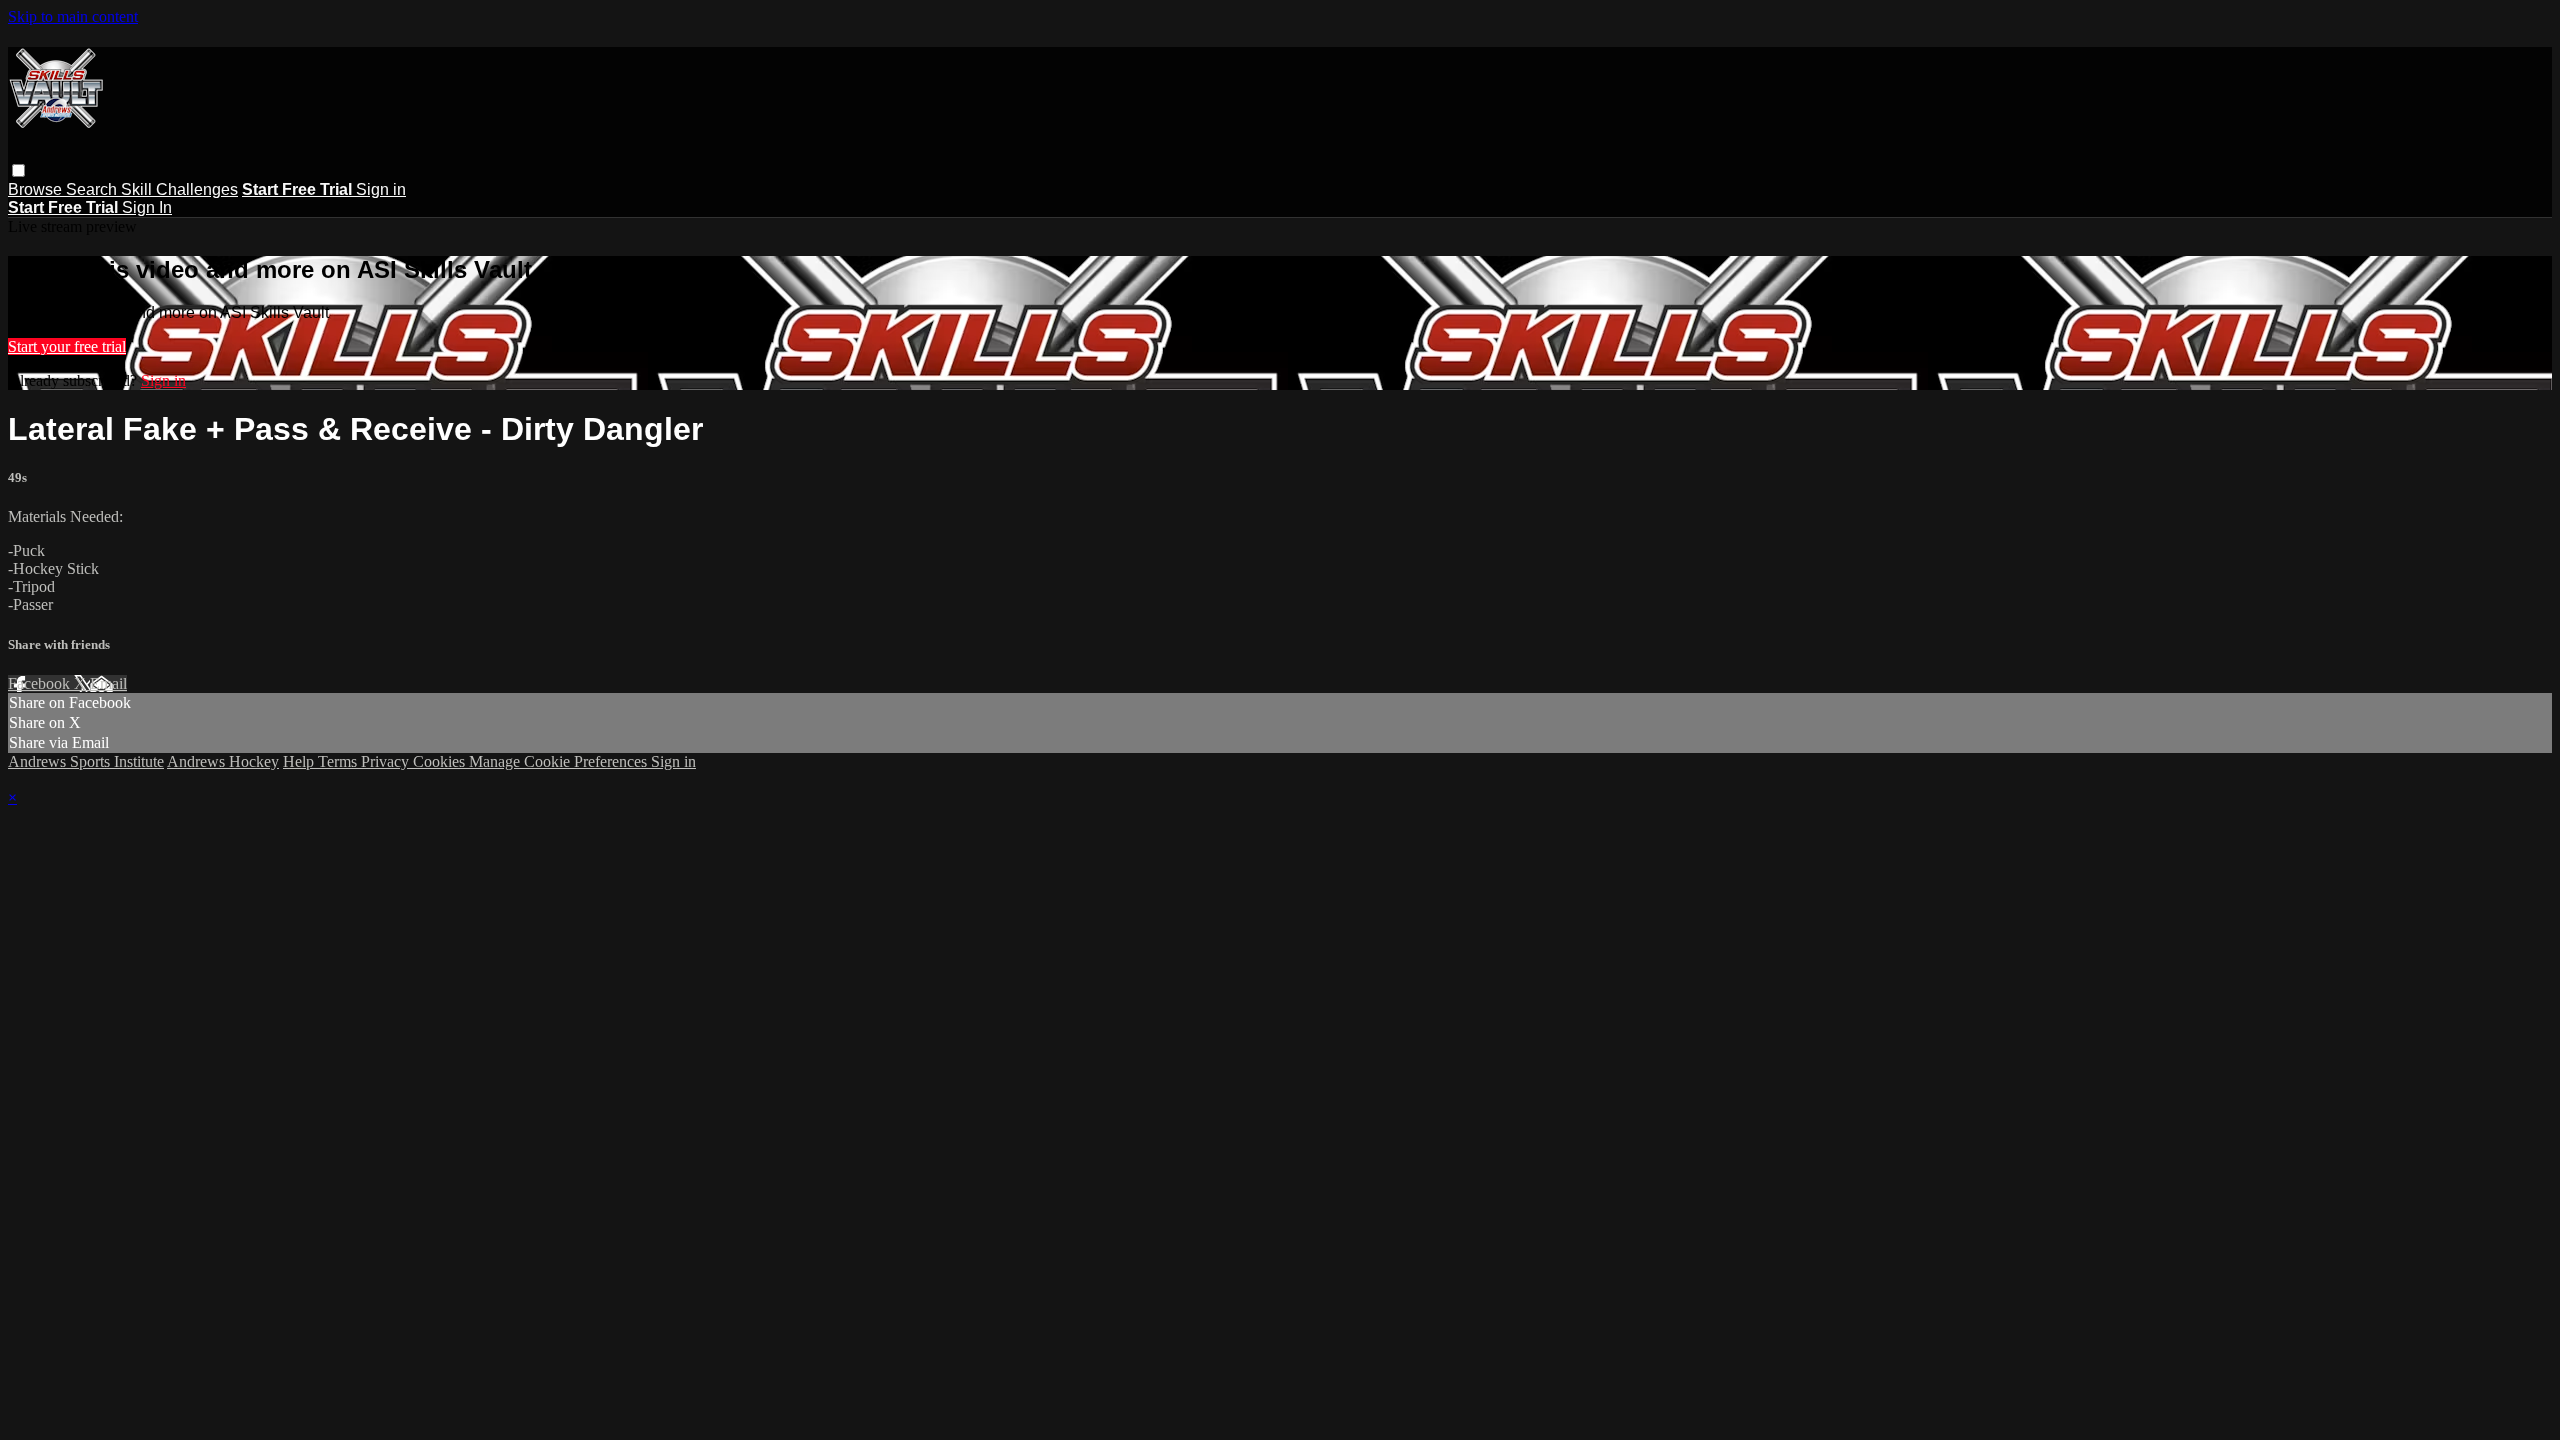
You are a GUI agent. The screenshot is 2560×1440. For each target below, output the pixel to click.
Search (93, 189)
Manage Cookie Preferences (560, 761)
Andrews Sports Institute (86, 761)
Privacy (387, 761)
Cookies (441, 761)
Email (108, 683)
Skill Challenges (179, 189)
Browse (37, 189)
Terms (339, 761)
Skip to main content (73, 16)
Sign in (381, 189)
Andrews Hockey (223, 761)
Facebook (41, 683)
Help (300, 761)
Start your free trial (67, 346)
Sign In (147, 207)
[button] (18, 170)
